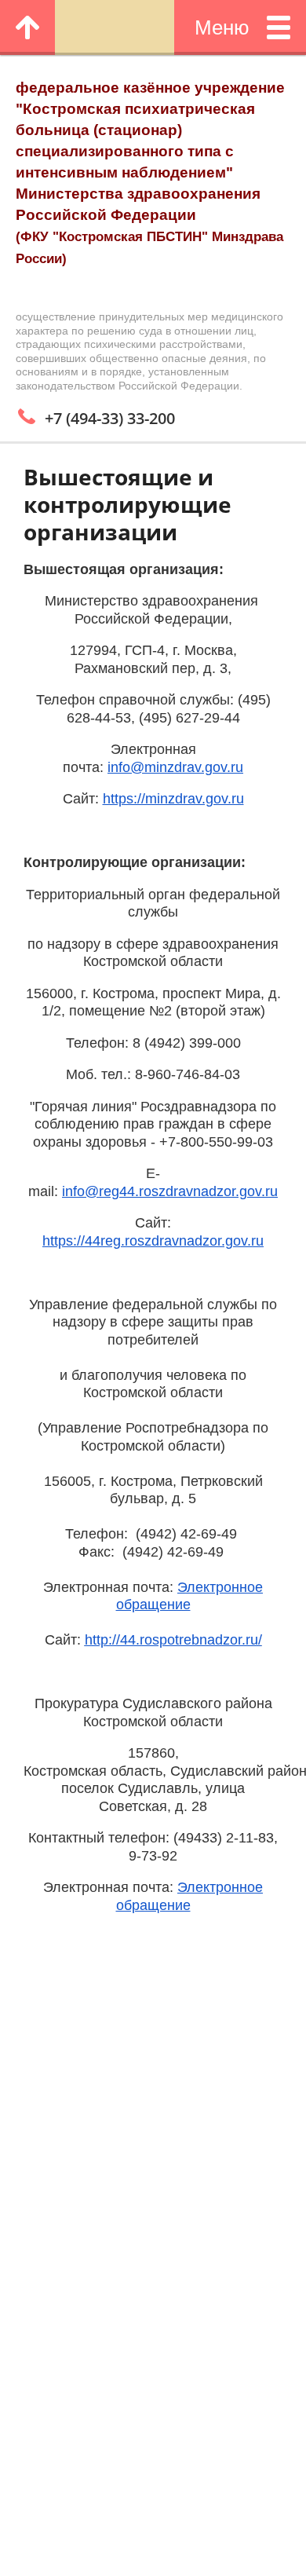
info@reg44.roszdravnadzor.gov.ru (170, 1191)
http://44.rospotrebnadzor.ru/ (173, 1640)
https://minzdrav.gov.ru (173, 799)
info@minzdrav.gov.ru (175, 767)
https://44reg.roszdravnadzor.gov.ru (153, 1241)
